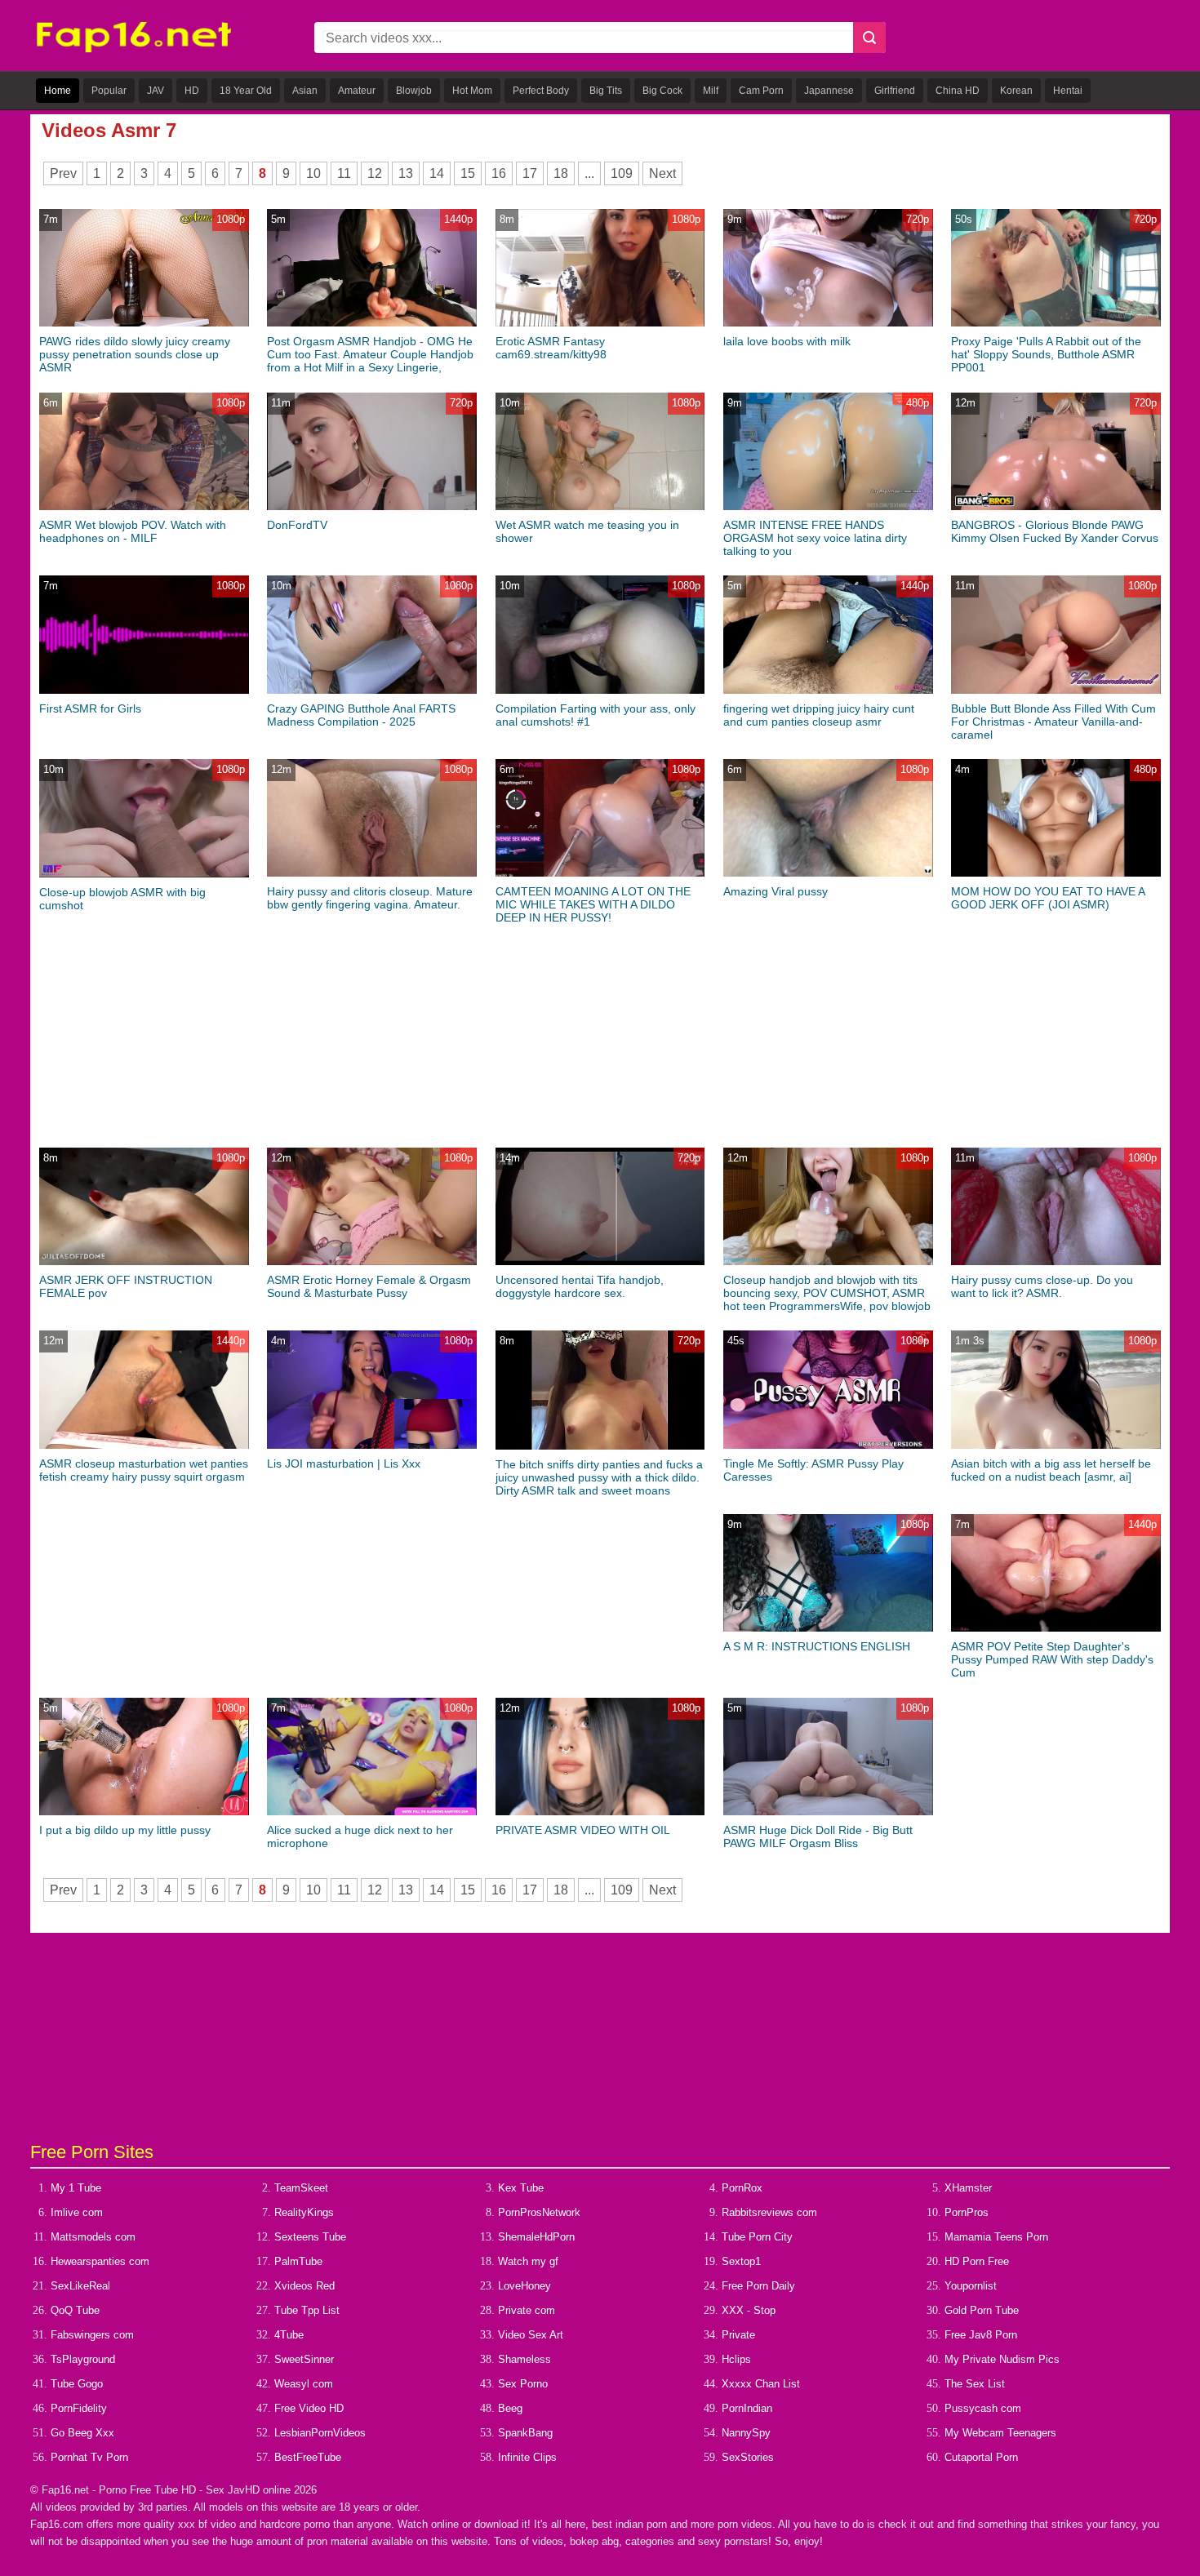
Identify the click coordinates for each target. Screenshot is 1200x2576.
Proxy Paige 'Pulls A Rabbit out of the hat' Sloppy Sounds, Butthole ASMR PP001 (1046, 354)
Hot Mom (472, 91)
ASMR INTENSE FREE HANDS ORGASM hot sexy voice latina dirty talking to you (815, 538)
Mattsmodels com (93, 2237)
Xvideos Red (304, 2286)
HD (192, 91)
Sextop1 (741, 2261)
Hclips (736, 2359)
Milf (711, 91)
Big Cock (662, 91)
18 (561, 173)
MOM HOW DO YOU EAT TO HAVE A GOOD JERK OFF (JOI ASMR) (1048, 898)
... (589, 173)
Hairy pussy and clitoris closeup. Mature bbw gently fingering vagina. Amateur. (370, 898)
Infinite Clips (527, 2457)
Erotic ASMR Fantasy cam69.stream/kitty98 (551, 348)
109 (622, 173)
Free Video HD (309, 2408)
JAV (156, 91)
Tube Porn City (757, 2237)
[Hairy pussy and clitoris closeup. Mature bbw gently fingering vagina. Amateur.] (372, 873)
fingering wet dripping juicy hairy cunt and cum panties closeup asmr (819, 715)
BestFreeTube (308, 2457)
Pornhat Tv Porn (89, 2457)
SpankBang (525, 2433)
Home (58, 91)
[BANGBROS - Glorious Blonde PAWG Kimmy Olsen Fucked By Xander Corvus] (1056, 506)
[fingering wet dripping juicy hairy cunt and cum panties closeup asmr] (828, 690)
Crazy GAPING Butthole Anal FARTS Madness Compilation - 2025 (361, 715)
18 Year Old (246, 91)
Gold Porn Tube (982, 2310)
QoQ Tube (75, 2310)
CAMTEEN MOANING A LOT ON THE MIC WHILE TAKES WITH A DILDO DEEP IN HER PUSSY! (593, 904)
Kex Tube (521, 2188)
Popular (109, 91)
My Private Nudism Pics (1002, 2359)
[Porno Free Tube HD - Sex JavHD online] (134, 49)
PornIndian (747, 2408)
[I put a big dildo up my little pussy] (144, 1812)
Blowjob (414, 91)
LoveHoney (524, 2286)
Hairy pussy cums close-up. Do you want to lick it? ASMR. (1042, 1286)
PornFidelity (79, 2408)
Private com (527, 2310)
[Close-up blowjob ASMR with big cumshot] (144, 874)
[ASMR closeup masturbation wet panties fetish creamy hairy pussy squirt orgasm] (144, 1445)
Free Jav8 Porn (981, 2335)
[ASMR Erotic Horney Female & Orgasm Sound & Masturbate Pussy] (372, 1261)
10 (313, 173)
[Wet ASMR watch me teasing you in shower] (600, 506)
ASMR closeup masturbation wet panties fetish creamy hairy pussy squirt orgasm (144, 1470)
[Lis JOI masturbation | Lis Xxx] (372, 1445)
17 (530, 173)
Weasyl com (304, 2384)
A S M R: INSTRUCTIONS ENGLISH (817, 1646)
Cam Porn (761, 91)
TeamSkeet (301, 2188)
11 (344, 173)
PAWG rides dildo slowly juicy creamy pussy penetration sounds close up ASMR (135, 354)
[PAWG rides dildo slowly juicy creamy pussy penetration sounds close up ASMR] (144, 323)
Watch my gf (528, 2261)
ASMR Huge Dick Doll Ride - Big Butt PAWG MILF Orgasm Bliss (818, 1837)
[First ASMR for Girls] (144, 690)
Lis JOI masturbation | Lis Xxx (344, 1463)
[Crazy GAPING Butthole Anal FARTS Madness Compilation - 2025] (372, 690)
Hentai (1068, 91)
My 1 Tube (76, 2188)
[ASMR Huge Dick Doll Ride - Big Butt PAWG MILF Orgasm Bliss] (828, 1812)
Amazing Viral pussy (776, 891)
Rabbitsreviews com (769, 2212)
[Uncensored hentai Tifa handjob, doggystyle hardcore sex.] (600, 1261)
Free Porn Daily (758, 2286)
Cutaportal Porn (981, 2457)
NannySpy (746, 2433)
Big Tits (606, 91)
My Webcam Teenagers (1000, 2433)
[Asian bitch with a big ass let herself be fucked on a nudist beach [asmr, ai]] (1056, 1445)
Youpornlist (971, 2286)
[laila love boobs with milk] (828, 323)
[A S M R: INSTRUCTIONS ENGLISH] (828, 1628)
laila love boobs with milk (787, 341)
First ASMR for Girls (90, 708)
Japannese (829, 91)
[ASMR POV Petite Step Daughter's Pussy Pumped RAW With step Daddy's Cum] (1056, 1628)
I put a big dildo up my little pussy (125, 1830)
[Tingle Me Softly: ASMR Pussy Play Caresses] (828, 1445)
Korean (1016, 91)
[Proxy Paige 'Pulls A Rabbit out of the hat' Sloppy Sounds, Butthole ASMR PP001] (1056, 323)
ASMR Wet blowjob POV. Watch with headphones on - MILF (133, 531)
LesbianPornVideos (320, 2433)
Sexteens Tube (310, 2237)
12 (375, 173)
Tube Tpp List (307, 2310)
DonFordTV (297, 525)
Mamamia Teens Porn (996, 2237)
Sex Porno (523, 2384)
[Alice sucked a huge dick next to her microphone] (372, 1812)
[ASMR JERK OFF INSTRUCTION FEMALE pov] (144, 1261)
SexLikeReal (80, 2286)
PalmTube (298, 2261)
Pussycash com (983, 2408)
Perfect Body (541, 91)
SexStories (748, 2457)
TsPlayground (83, 2359)
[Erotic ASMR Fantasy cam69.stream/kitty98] (600, 323)
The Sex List (975, 2384)
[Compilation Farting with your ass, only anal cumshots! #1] (600, 690)
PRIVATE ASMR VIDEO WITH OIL (583, 1830)
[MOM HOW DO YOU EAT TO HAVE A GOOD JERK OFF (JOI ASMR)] (1056, 873)
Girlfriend (895, 91)
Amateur (357, 91)
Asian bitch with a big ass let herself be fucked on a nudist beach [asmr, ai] (1051, 1470)
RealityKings (304, 2212)
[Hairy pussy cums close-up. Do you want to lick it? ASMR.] (1056, 1261)
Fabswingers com (92, 2335)
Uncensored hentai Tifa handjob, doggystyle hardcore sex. (580, 1286)
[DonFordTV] (372, 506)
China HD (958, 91)
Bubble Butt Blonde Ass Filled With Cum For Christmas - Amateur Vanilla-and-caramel (1053, 722)
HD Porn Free (977, 2261)
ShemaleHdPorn (536, 2237)
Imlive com (77, 2212)
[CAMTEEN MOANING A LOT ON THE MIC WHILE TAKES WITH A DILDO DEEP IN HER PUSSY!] (600, 873)
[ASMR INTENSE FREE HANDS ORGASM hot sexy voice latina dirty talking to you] (828, 506)
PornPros (967, 2212)
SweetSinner (304, 2359)
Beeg (510, 2408)
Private (738, 2335)
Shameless (524, 2359)
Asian (305, 91)
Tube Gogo (77, 2384)
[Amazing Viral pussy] (828, 873)
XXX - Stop (749, 2310)
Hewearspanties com (100, 2261)
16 (499, 173)
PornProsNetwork (539, 2212)
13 (406, 173)
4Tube (289, 2335)
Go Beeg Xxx (82, 2433)
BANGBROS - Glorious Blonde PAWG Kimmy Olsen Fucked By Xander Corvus (1055, 531)
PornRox (742, 2188)
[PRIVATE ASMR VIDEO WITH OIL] (600, 1812)
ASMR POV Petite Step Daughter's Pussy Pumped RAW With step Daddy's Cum (1052, 1659)
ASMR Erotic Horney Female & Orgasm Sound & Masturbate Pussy (369, 1286)
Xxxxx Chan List (761, 2384)
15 (468, 173)
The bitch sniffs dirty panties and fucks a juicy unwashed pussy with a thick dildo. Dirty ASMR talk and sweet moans (599, 1477)
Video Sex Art (531, 2335)
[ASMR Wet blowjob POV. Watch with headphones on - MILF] (144, 506)
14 (437, 173)
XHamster (968, 2188)
